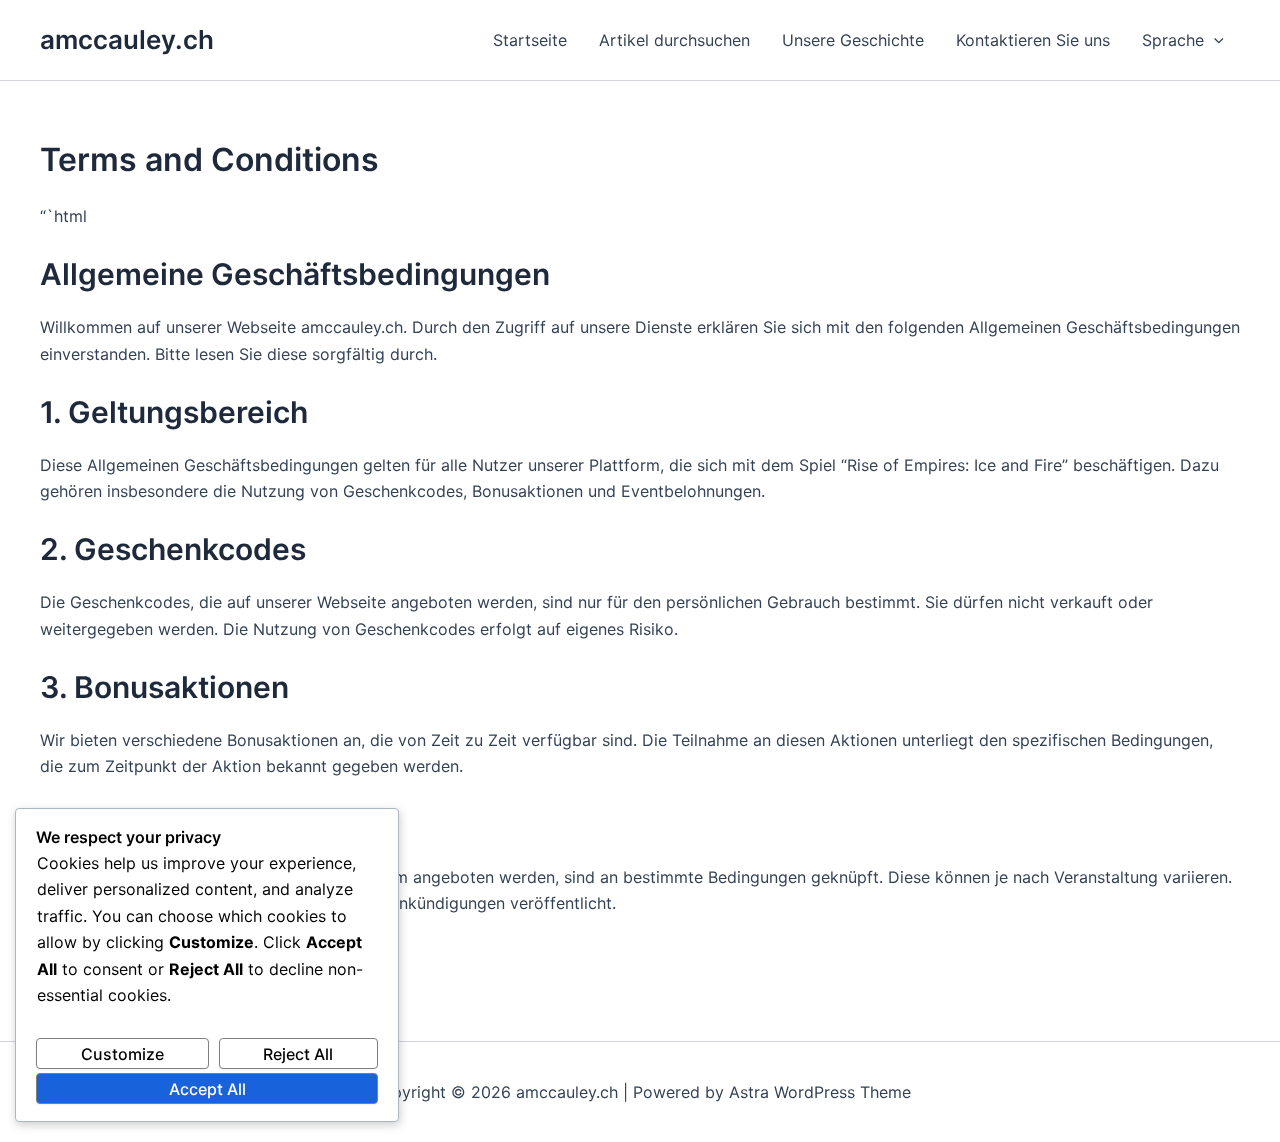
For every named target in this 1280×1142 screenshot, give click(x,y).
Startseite (530, 40)
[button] (1214, 40)
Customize (122, 1054)
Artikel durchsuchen (674, 40)
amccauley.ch (127, 39)
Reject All (298, 1054)
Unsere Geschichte (853, 40)
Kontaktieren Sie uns (1033, 40)
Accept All (207, 1089)
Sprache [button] (1173, 40)
